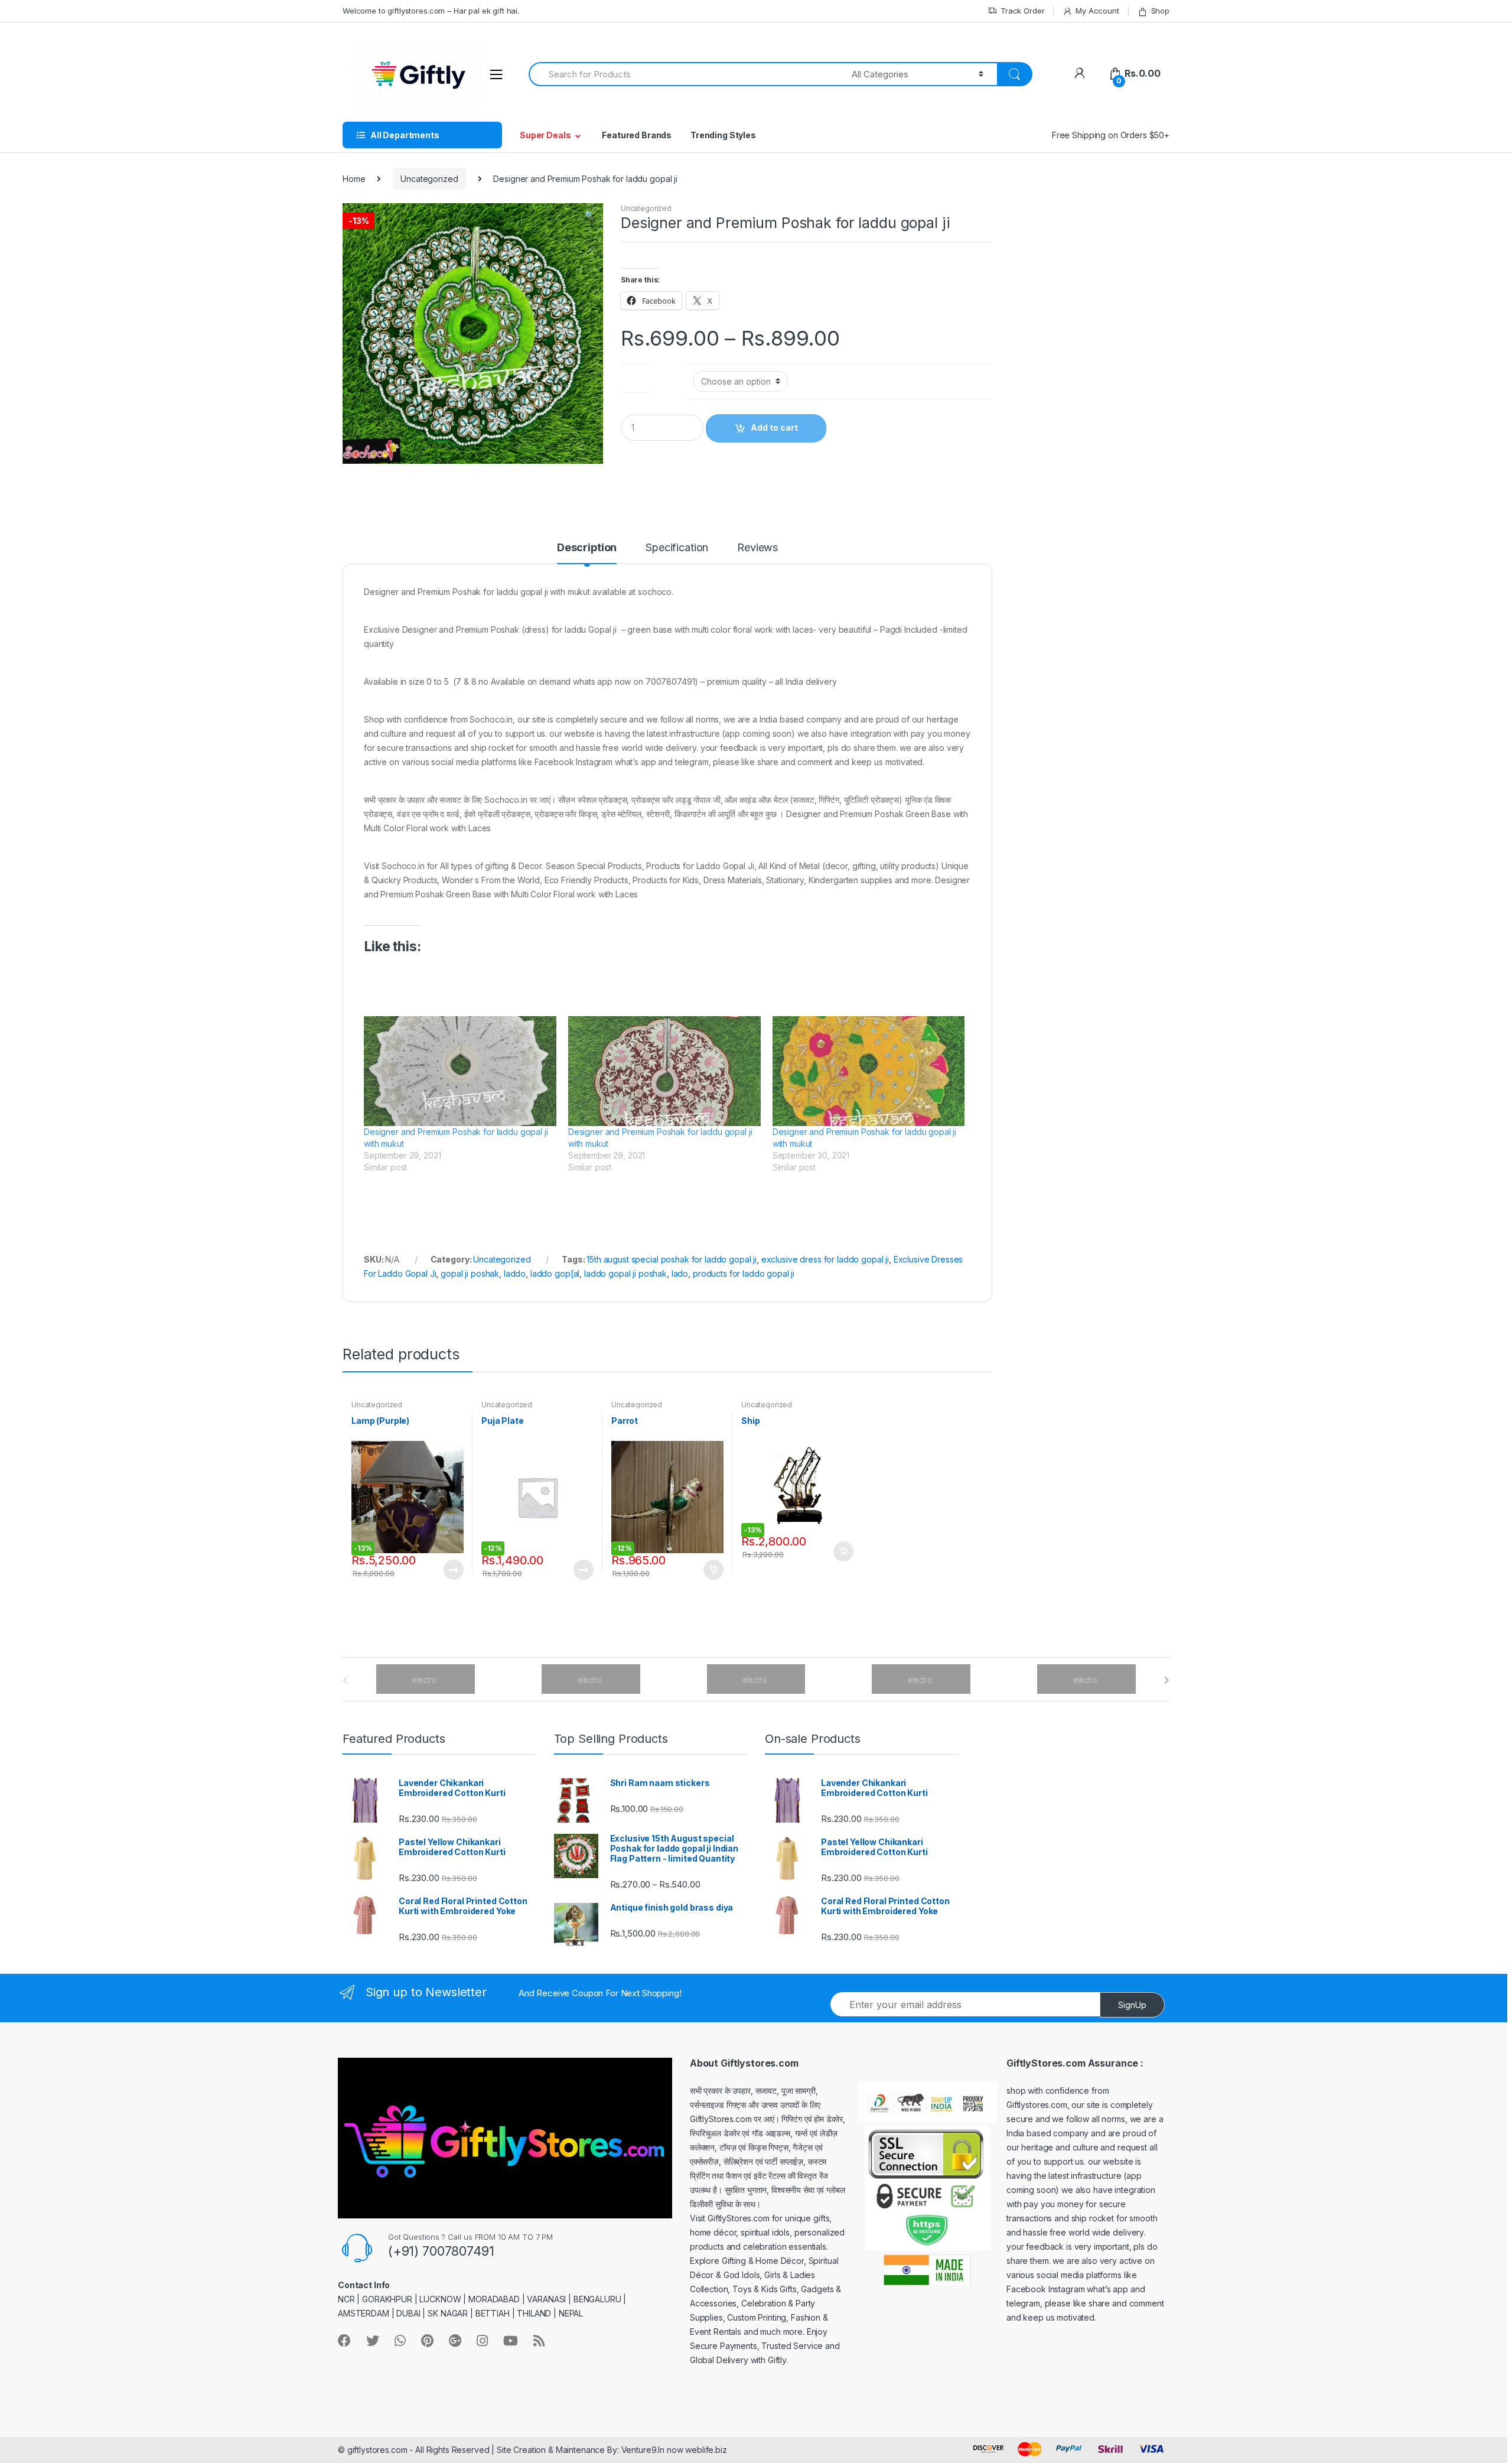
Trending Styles (723, 135)
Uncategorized (429, 179)
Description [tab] (587, 548)
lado (680, 1273)
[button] (589, 216)
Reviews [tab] (757, 548)
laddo (515, 1273)
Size (635, 375)
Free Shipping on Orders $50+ (1111, 135)
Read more (453, 1570)
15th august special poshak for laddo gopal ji (672, 1259)
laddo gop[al (555, 1273)
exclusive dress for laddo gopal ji (825, 1259)
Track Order (1022, 11)
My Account (1097, 11)
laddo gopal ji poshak (625, 1273)
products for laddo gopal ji (744, 1273)
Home (354, 179)
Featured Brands (637, 135)
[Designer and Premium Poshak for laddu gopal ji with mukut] (460, 1071)
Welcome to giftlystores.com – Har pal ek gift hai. (431, 11)
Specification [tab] (677, 548)
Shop (1160, 11)
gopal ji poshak (470, 1273)
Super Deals (545, 135)
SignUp (1132, 2005)
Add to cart (774, 427)
